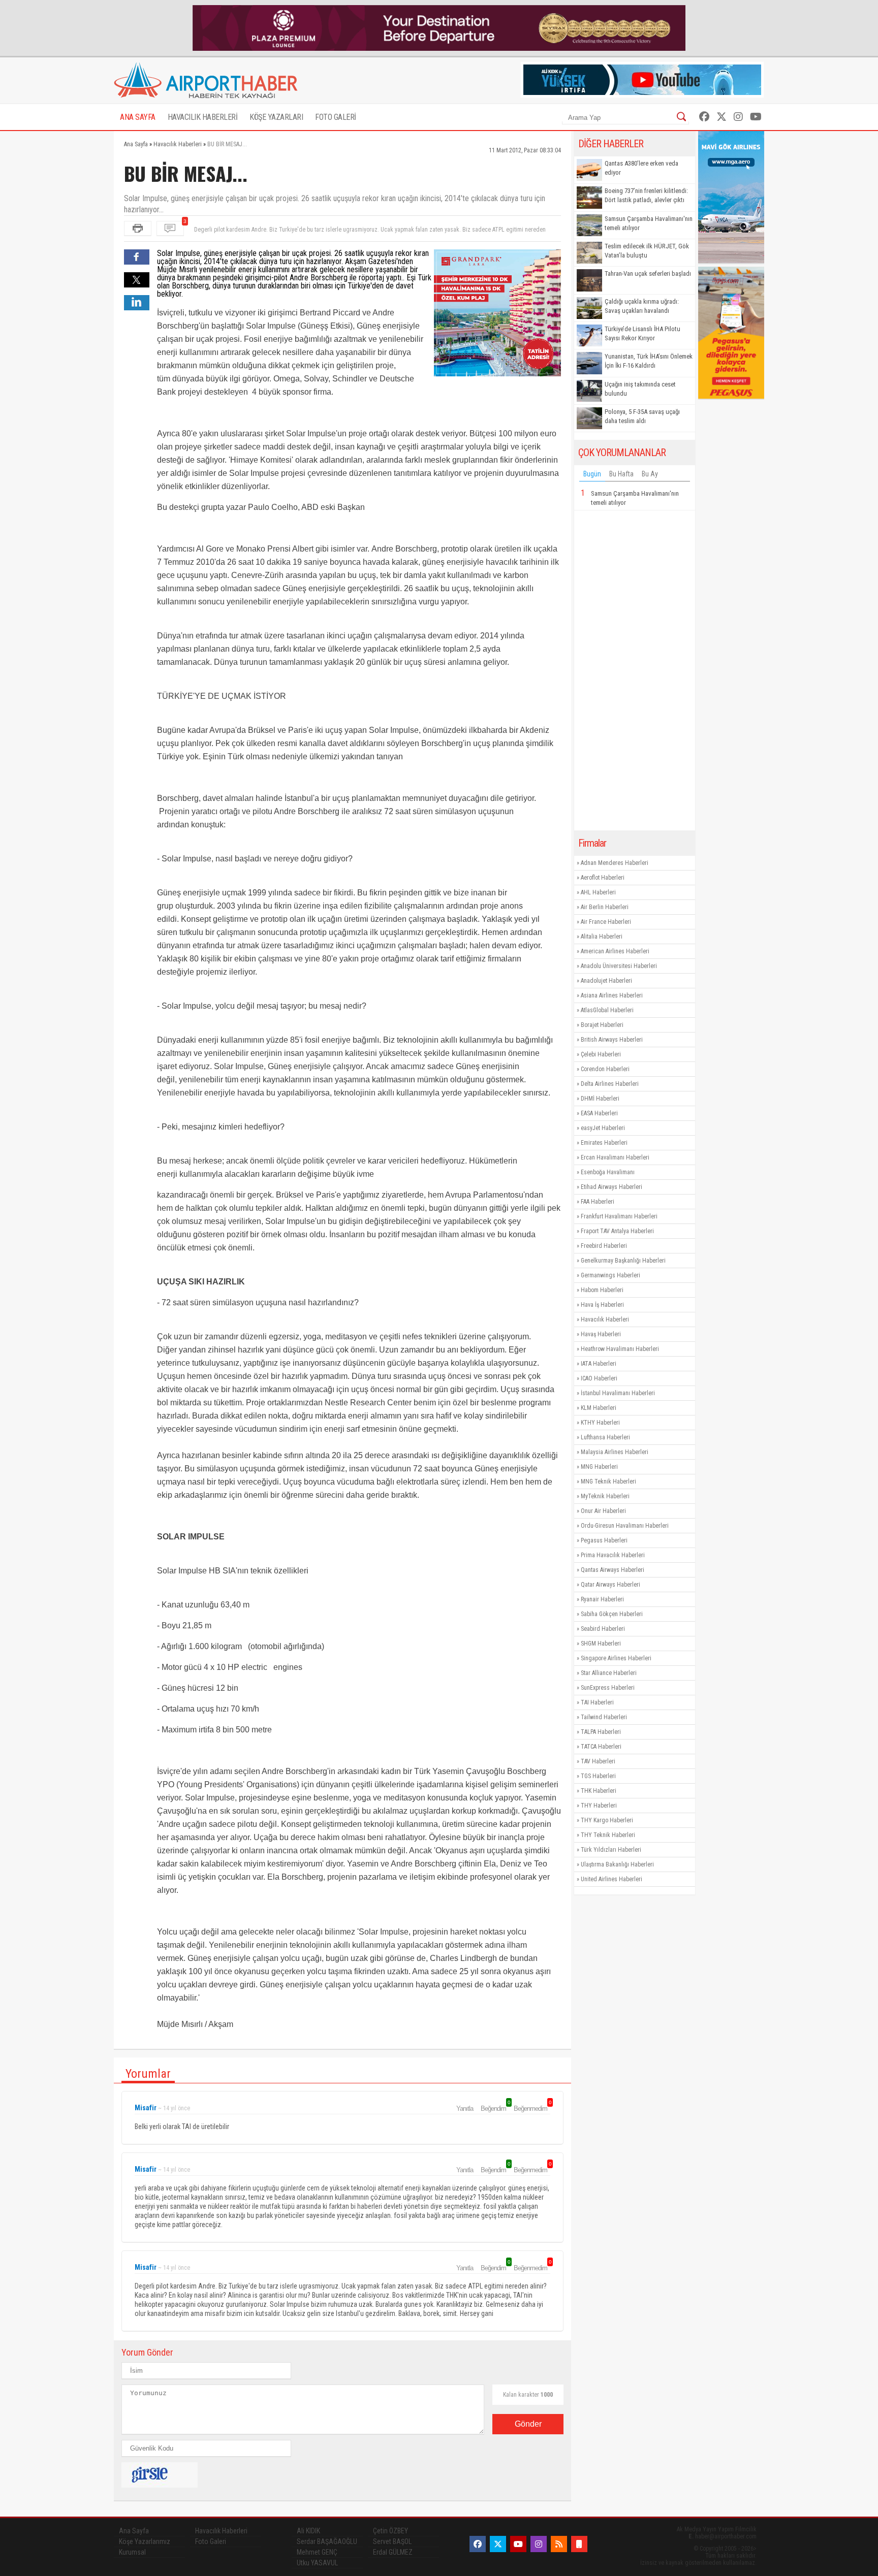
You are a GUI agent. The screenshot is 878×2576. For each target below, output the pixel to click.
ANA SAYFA (138, 117)
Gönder (528, 2424)
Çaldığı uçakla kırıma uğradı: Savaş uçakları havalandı (642, 306)
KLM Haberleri (599, 1408)
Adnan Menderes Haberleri (615, 863)
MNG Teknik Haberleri (608, 1482)
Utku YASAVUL (317, 2563)
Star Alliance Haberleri (609, 1673)
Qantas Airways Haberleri (613, 1570)
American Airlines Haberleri (615, 951)
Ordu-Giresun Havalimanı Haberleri (625, 1526)
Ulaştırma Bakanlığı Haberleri (617, 1864)
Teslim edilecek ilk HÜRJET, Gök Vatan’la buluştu (647, 251)
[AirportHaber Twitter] (722, 117)
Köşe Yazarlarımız (145, 2541)
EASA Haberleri (599, 1113)
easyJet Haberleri (603, 1128)
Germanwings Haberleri (610, 1275)
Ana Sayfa (134, 2531)
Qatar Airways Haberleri (610, 1585)
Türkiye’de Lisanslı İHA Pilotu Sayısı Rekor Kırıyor (642, 333)
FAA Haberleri (598, 1202)
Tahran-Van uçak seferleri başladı (648, 273)
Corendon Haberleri (605, 1069)
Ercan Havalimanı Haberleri (615, 1157)
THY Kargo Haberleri (607, 1820)
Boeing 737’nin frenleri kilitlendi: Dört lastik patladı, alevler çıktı (646, 195)
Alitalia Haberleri (602, 937)
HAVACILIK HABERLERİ (203, 117)
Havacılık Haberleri (605, 1319)
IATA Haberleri (599, 1364)
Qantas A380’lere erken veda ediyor (641, 168)
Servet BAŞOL (392, 2541)
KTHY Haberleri (600, 1423)
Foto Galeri (211, 2541)
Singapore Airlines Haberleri (616, 1658)
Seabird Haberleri (603, 1629)
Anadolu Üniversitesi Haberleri (619, 966)
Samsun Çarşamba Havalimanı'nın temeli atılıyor (649, 223)
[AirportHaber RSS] (559, 2544)
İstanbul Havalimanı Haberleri (618, 1393)
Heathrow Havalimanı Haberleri (620, 1349)
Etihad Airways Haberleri (612, 1187)
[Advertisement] (635, 670)
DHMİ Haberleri (600, 1099)
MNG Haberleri (599, 1467)
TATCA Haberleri (601, 1747)
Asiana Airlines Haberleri (612, 995)
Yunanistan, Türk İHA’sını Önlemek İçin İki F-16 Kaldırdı (649, 361)
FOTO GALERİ (336, 117)
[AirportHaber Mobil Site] (579, 2544)
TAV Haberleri (598, 1761)
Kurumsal (132, 2552)
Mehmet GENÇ (317, 2552)
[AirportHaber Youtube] (756, 117)
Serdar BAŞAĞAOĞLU (327, 2541)
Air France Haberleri (606, 922)
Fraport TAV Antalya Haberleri (617, 1231)
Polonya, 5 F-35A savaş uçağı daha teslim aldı (642, 416)
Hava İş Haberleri (602, 1305)
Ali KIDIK (308, 2531)
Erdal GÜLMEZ (393, 2552)
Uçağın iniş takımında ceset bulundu (640, 389)
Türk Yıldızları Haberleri (611, 1850)
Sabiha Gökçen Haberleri (612, 1614)
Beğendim (495, 2108)
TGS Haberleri (598, 1776)
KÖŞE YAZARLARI (276, 117)
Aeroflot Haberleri (603, 878)
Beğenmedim (532, 2108)
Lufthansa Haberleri (605, 1437)
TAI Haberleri (597, 1702)
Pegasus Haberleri (604, 1540)
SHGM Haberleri (601, 1644)
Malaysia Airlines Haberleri (615, 1452)
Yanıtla (465, 2108)
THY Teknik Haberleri (608, 1835)
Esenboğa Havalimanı (608, 1172)
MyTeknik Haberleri (605, 1496)
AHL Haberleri (598, 892)
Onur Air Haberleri (603, 1511)
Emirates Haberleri (604, 1143)
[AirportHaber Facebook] (704, 117)
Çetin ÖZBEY (390, 2531)
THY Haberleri (599, 1806)
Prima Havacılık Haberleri (613, 1555)
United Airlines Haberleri (612, 1879)
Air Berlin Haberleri (605, 907)
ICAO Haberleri (599, 1378)
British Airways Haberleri (612, 1040)
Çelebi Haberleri (601, 1054)
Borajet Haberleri (602, 1025)
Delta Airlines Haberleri (610, 1084)
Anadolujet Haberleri (606, 981)
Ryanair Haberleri (602, 1599)
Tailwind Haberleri (604, 1717)
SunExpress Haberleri (608, 1688)
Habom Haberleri (602, 1290)
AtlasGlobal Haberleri (607, 1010)
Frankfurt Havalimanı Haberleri (619, 1216)
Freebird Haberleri (604, 1246)
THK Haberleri (599, 1791)
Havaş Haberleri (601, 1334)
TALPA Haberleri (601, 1732)
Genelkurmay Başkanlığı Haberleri (623, 1261)
